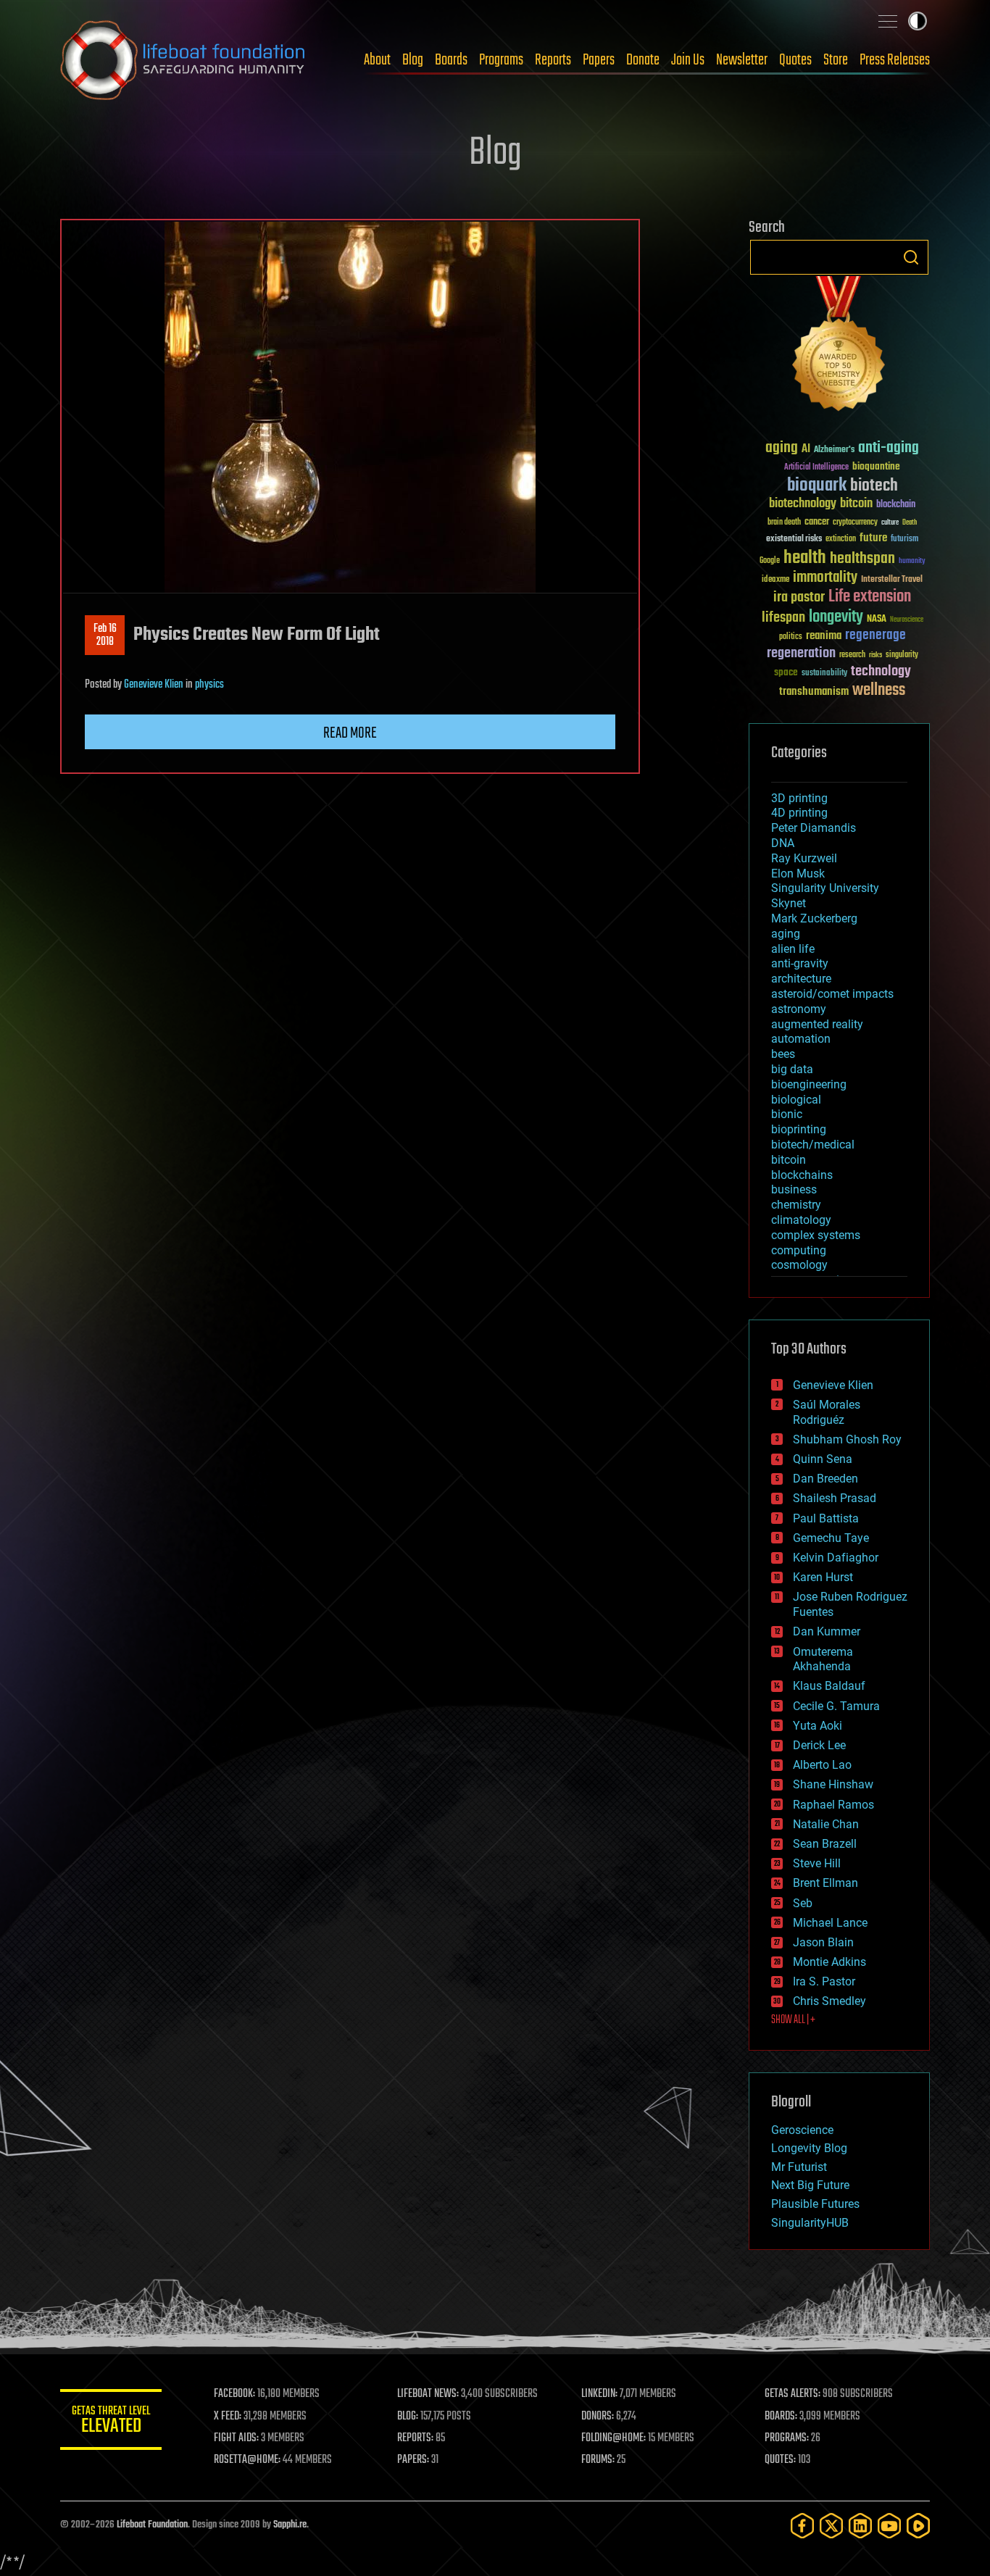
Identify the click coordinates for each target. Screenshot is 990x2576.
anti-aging (889, 448)
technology (881, 672)
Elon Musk (798, 874)
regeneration (801, 653)
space (786, 672)
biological (796, 1100)
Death (910, 523)
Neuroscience (907, 621)
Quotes (795, 60)
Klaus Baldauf (829, 1686)
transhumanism (814, 692)
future (873, 538)
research (852, 655)
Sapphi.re (290, 2525)
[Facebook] (802, 2526)
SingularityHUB (810, 2223)
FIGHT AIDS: (236, 2438)
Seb (803, 1903)
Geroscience (802, 2130)
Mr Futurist (799, 2167)
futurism (904, 540)
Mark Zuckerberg (814, 918)
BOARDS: (781, 2417)
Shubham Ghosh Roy (847, 1439)
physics (209, 685)
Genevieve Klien (154, 685)
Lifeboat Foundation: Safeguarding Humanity (183, 60)
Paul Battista (826, 1518)
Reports (553, 60)
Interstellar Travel (892, 580)
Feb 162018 (105, 635)
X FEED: (228, 2417)
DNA (783, 843)
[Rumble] (918, 2526)
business (794, 1189)
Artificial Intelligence (816, 468)
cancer (817, 522)
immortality (825, 578)
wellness (879, 691)
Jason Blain (823, 1942)
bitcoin (856, 504)
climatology (801, 1220)
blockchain (896, 505)
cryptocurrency (855, 523)
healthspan (862, 559)
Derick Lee (819, 1745)
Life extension (870, 597)
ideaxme (775, 580)
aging (782, 448)
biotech (874, 486)
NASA (877, 620)
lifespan (783, 618)
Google (770, 561)
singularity (902, 655)
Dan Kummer (827, 1631)
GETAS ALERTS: (793, 2394)
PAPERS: (413, 2460)
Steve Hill (817, 1863)
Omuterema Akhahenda (823, 1659)
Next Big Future (810, 2185)
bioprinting (799, 1129)
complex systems (816, 1235)
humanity (912, 562)
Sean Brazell (825, 1844)
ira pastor (799, 597)
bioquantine (876, 466)
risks (875, 655)
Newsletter (742, 60)
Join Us (688, 60)
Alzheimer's (834, 450)
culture (890, 523)
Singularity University (825, 888)
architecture (801, 979)
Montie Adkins (829, 1962)
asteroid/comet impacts (832, 994)
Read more (350, 733)
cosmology (799, 1265)
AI (806, 450)
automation (801, 1039)
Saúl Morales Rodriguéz (827, 1412)
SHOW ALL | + (793, 2020)
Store (836, 60)
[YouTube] (889, 2526)
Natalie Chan (826, 1824)
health (805, 558)
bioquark (817, 486)
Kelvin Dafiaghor (836, 1558)
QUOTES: (780, 2460)
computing (799, 1250)
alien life (793, 949)
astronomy (799, 1009)
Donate (643, 60)
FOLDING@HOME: (613, 2438)
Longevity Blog (809, 2148)
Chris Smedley (829, 2001)
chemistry (796, 1205)
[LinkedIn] (860, 2526)
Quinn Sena (823, 1459)
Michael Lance (830, 1923)
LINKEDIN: (599, 2394)
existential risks (794, 539)
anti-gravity (800, 963)
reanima (824, 636)
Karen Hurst (823, 1577)
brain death (784, 523)
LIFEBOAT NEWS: (428, 2394)
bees (783, 1054)
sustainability (824, 674)
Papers (599, 60)
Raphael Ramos (833, 1805)
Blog (413, 60)
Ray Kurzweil (804, 858)
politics (791, 637)
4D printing (799, 813)
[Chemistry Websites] (839, 347)
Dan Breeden (825, 1479)
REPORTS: (415, 2438)
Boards (451, 60)
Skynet (789, 903)
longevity (836, 617)
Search (911, 257)
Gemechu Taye (831, 1538)
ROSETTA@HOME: (247, 2460)
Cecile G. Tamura (836, 1706)
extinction (841, 539)
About (377, 60)
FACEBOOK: (234, 2394)
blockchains (802, 1175)
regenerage (875, 635)
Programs (501, 60)
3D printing (799, 798)
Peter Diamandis (814, 828)
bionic (787, 1114)
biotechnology (803, 504)
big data (792, 1069)
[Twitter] (831, 2526)
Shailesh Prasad (835, 1498)
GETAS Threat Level (111, 2422)
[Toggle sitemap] (888, 21)
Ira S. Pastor (824, 1981)
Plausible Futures (815, 2204)
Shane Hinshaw (833, 1784)
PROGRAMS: (787, 2438)
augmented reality (817, 1024)
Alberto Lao (822, 1765)
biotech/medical (813, 1145)
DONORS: (598, 2417)
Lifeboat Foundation (152, 2525)
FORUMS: (598, 2460)
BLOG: (408, 2417)
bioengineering (809, 1084)
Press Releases (895, 60)
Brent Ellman (825, 1883)
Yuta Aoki (818, 1726)
